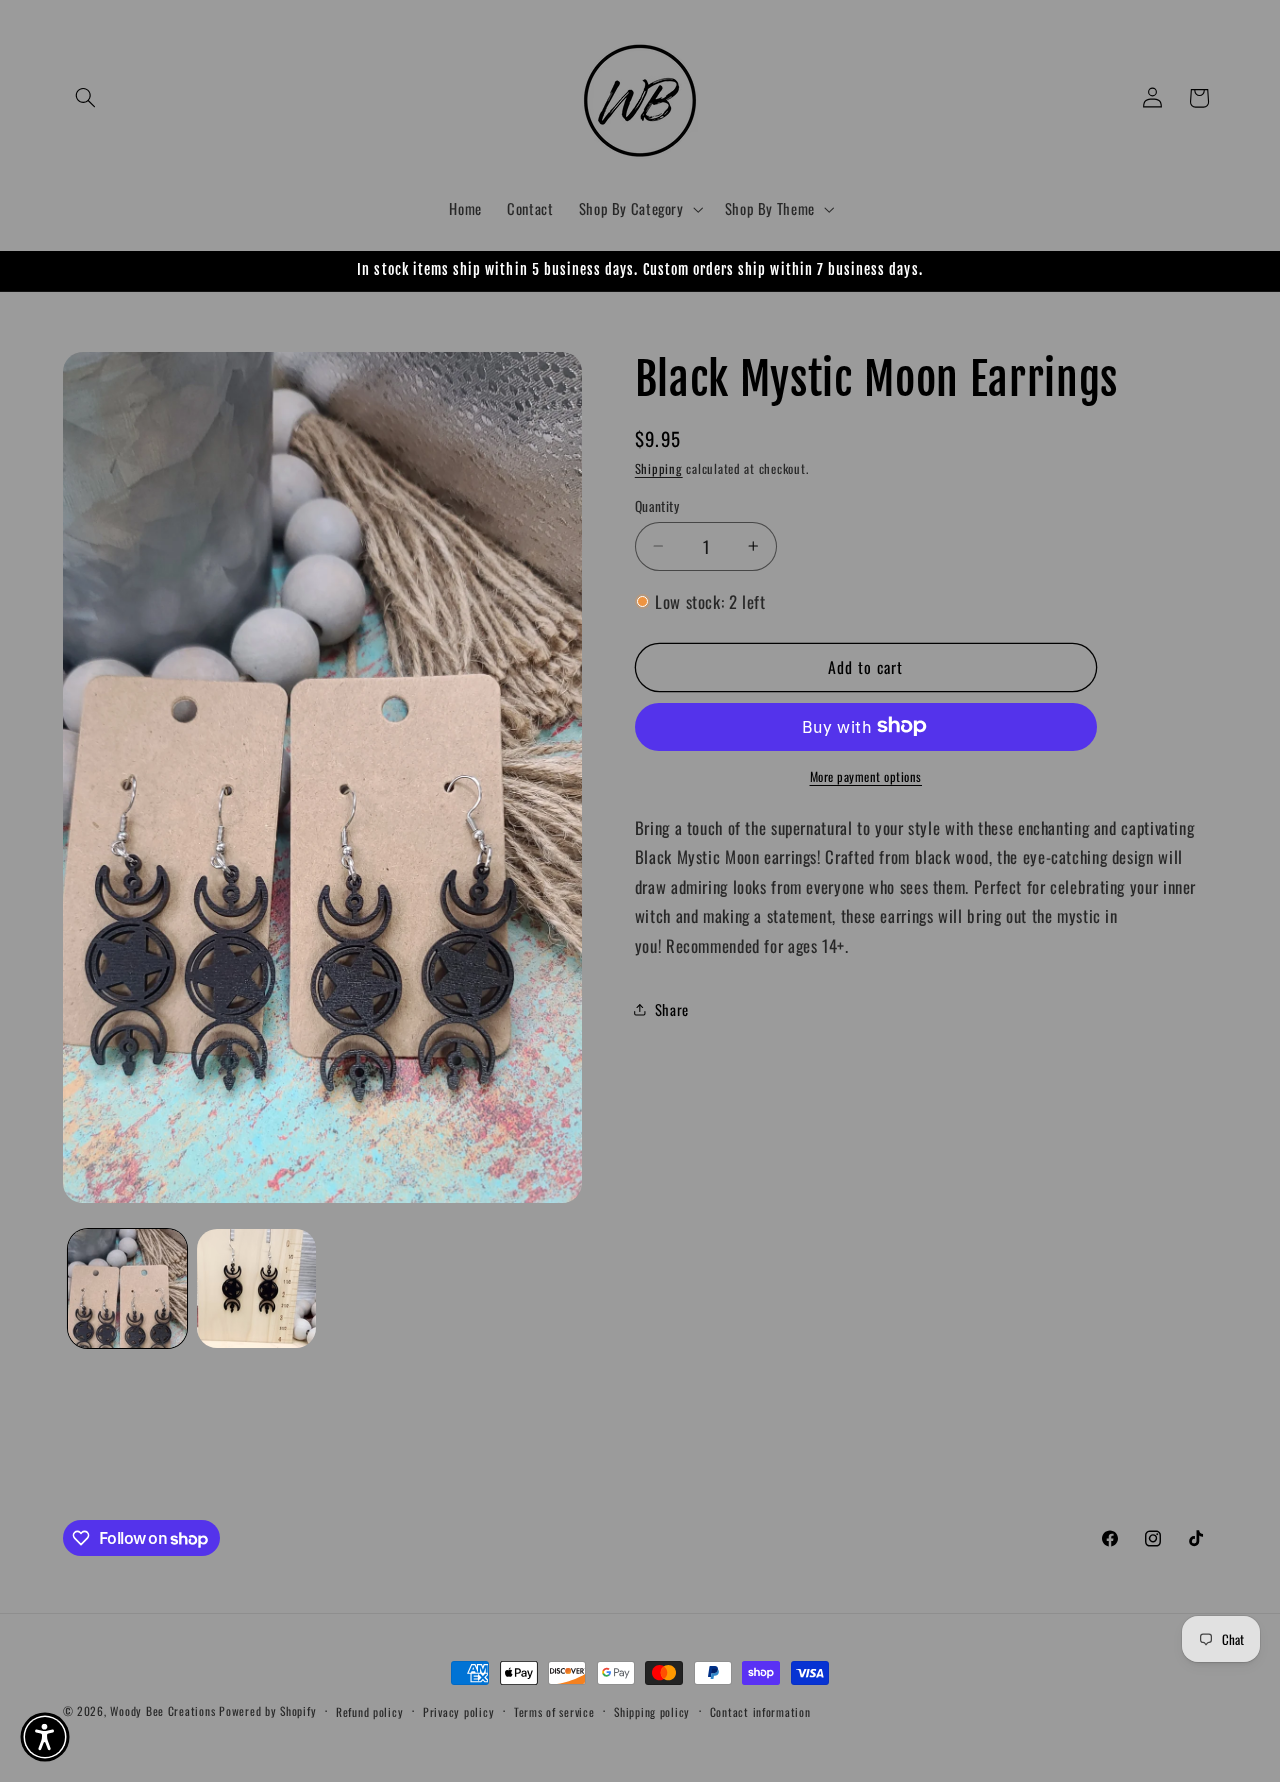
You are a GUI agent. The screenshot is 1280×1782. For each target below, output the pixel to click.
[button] (86, 98)
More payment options (866, 776)
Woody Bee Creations (162, 1710)
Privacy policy (458, 1711)
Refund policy (370, 1711)
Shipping (659, 467)
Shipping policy (652, 1711)
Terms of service (554, 1711)
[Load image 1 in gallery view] (127, 1288)
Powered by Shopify (267, 1710)
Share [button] (672, 1008)
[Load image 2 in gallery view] (256, 1288)
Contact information (760, 1711)
